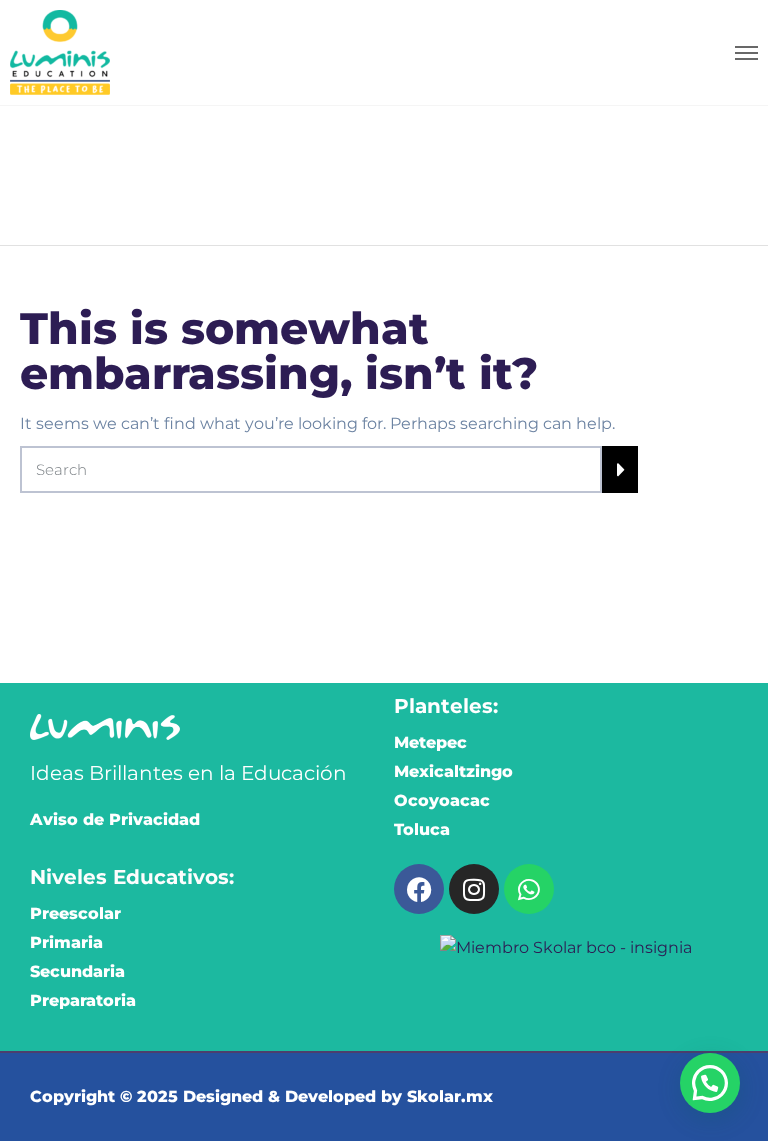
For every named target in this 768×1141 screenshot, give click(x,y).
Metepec (430, 742)
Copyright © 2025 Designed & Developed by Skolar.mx (261, 1096)
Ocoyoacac (442, 800)
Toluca (422, 829)
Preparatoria (83, 1000)
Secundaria (77, 971)
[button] (710, 1083)
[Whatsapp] (529, 889)
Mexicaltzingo (453, 771)
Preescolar (75, 913)
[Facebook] (419, 889)
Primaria (66, 942)
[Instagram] (474, 889)
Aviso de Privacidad (115, 819)
